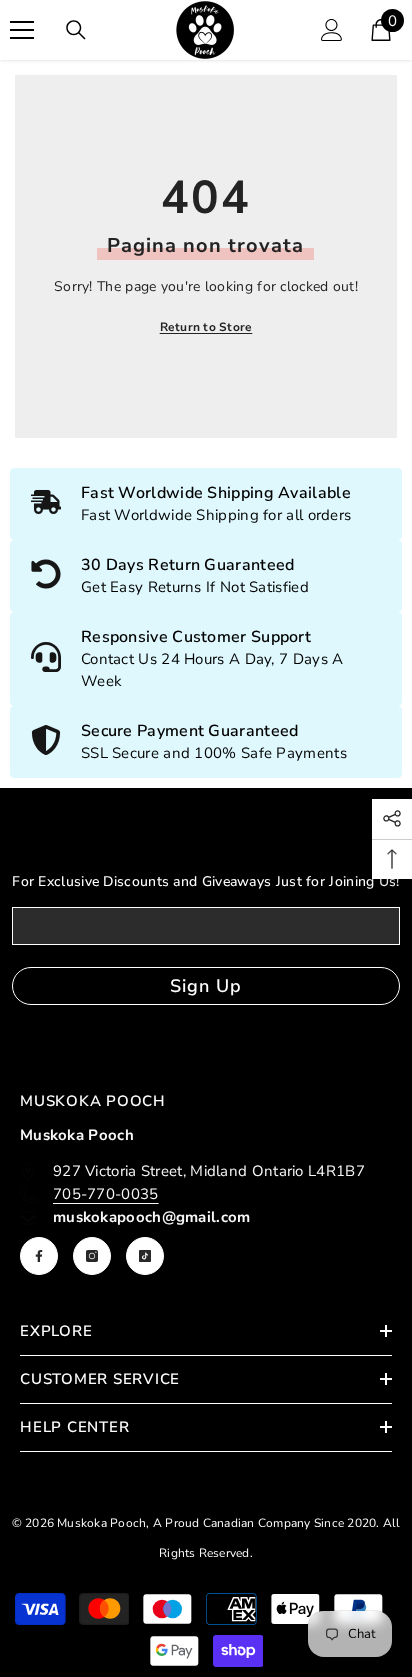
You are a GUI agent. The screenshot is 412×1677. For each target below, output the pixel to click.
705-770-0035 (106, 1194)
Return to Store (206, 327)
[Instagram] (92, 1256)
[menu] (22, 30)
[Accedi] (332, 30)
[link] (206, 576)
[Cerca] (76, 30)
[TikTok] (145, 1256)
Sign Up (205, 986)
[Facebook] (39, 1256)
